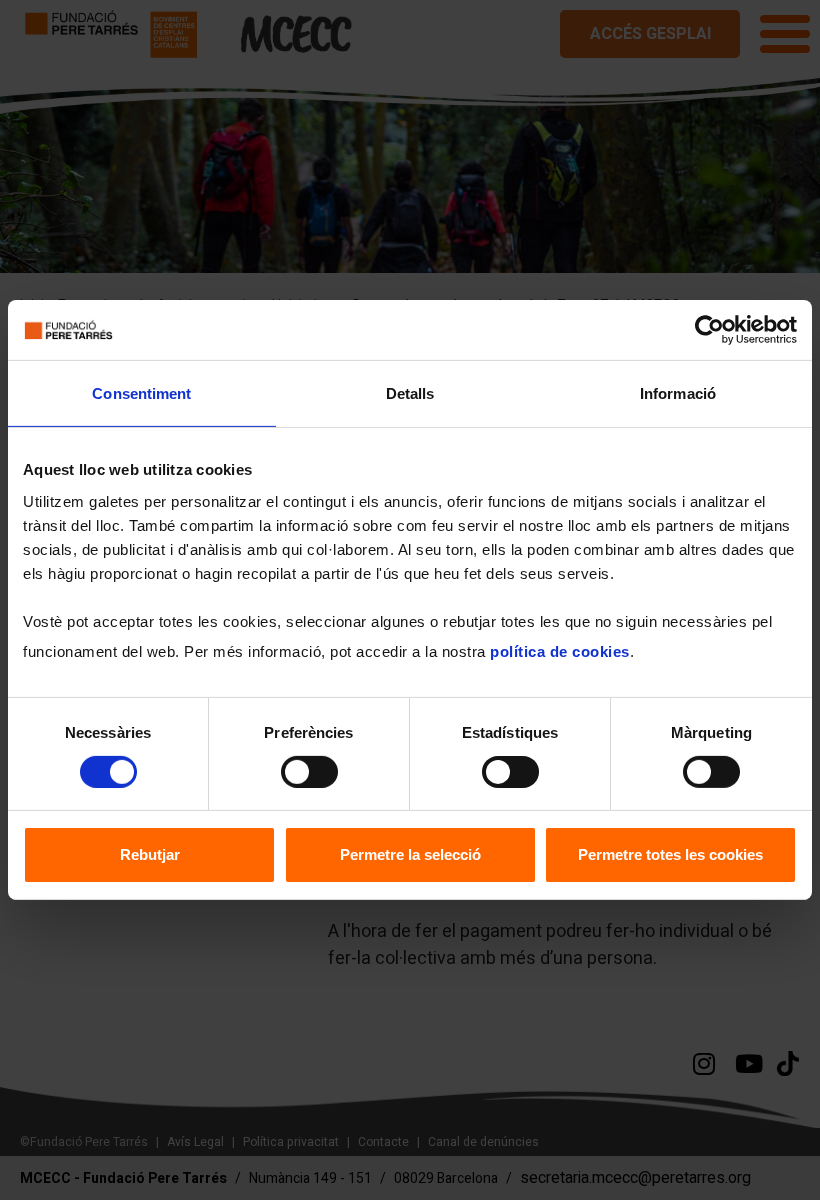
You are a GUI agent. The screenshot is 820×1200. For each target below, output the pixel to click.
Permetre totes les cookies (670, 854)
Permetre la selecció (410, 854)
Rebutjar (150, 854)
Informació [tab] (678, 393)
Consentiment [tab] (141, 393)
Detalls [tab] (410, 393)
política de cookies (560, 650)
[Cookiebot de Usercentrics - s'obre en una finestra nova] (709, 330)
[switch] (309, 772)
